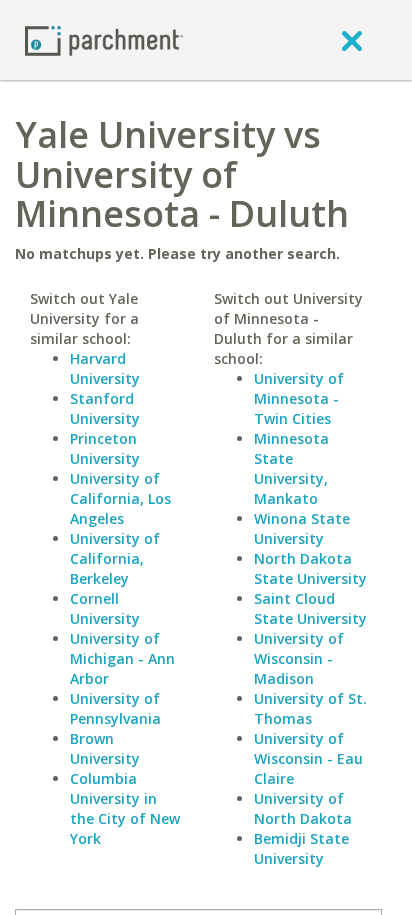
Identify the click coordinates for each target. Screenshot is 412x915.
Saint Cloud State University (310, 608)
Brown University (105, 748)
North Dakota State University (310, 568)
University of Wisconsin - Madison (299, 658)
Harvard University (105, 368)
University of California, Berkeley (115, 558)
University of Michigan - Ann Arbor (122, 658)
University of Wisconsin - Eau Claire (308, 758)
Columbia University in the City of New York (125, 808)
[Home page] (104, 39)
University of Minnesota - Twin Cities (299, 398)
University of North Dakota (303, 808)
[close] (352, 40)
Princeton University (105, 448)
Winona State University (302, 528)
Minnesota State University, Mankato (291, 468)
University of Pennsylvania (115, 708)
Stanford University (105, 408)
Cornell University (105, 608)
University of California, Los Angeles (120, 498)
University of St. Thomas (310, 708)
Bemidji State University (301, 848)
